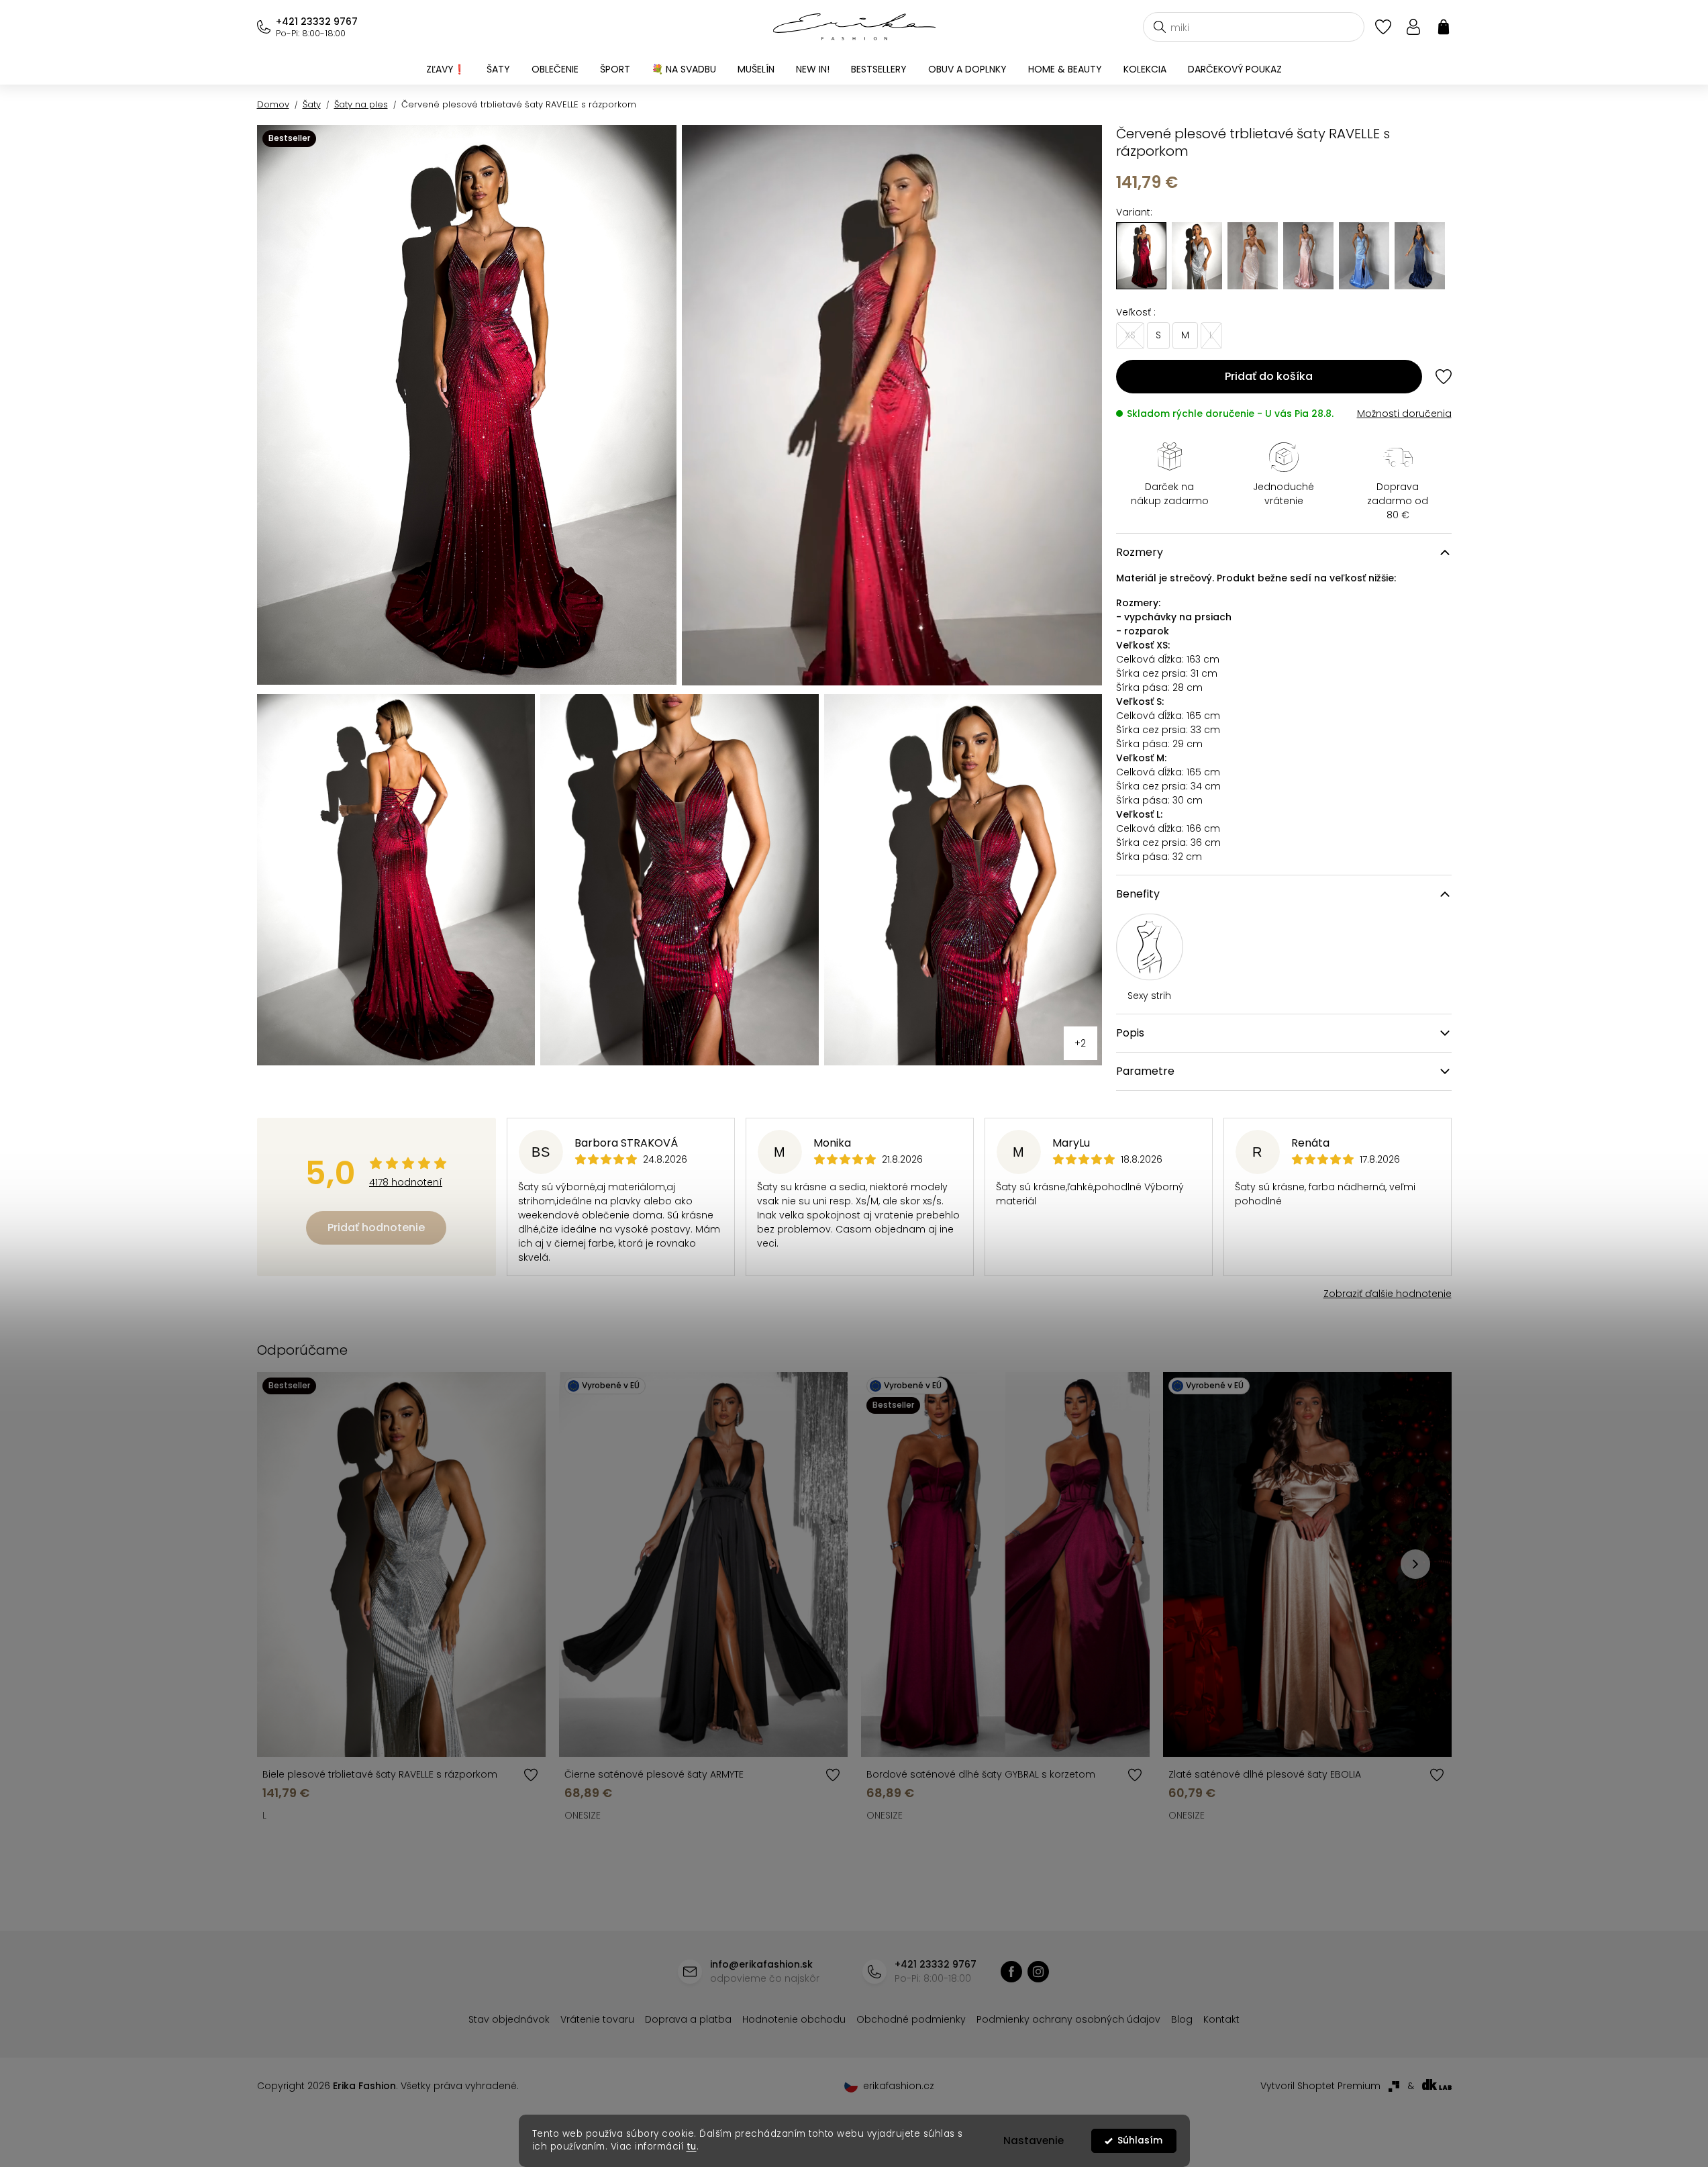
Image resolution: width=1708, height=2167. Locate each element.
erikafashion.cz (1038, 1972)
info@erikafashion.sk (761, 1964)
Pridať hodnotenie (376, 1227)
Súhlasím (1140, 2140)
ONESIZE (583, 1815)
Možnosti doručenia (1404, 414)
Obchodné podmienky (911, 2019)
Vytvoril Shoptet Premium (1320, 2086)
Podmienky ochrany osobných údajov (1068, 2019)
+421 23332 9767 (317, 21)
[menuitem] (446, 69)
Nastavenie (1034, 2140)
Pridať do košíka (1269, 376)
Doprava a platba (688, 2019)
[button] (1415, 1564)
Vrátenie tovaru (597, 2019)
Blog (1182, 2019)
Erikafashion (1011, 1972)
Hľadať (1160, 27)
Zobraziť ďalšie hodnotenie (1388, 1294)
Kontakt (1221, 2019)
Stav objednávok (509, 2019)
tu (692, 2147)
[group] (1197, 256)
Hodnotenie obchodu (794, 2019)
